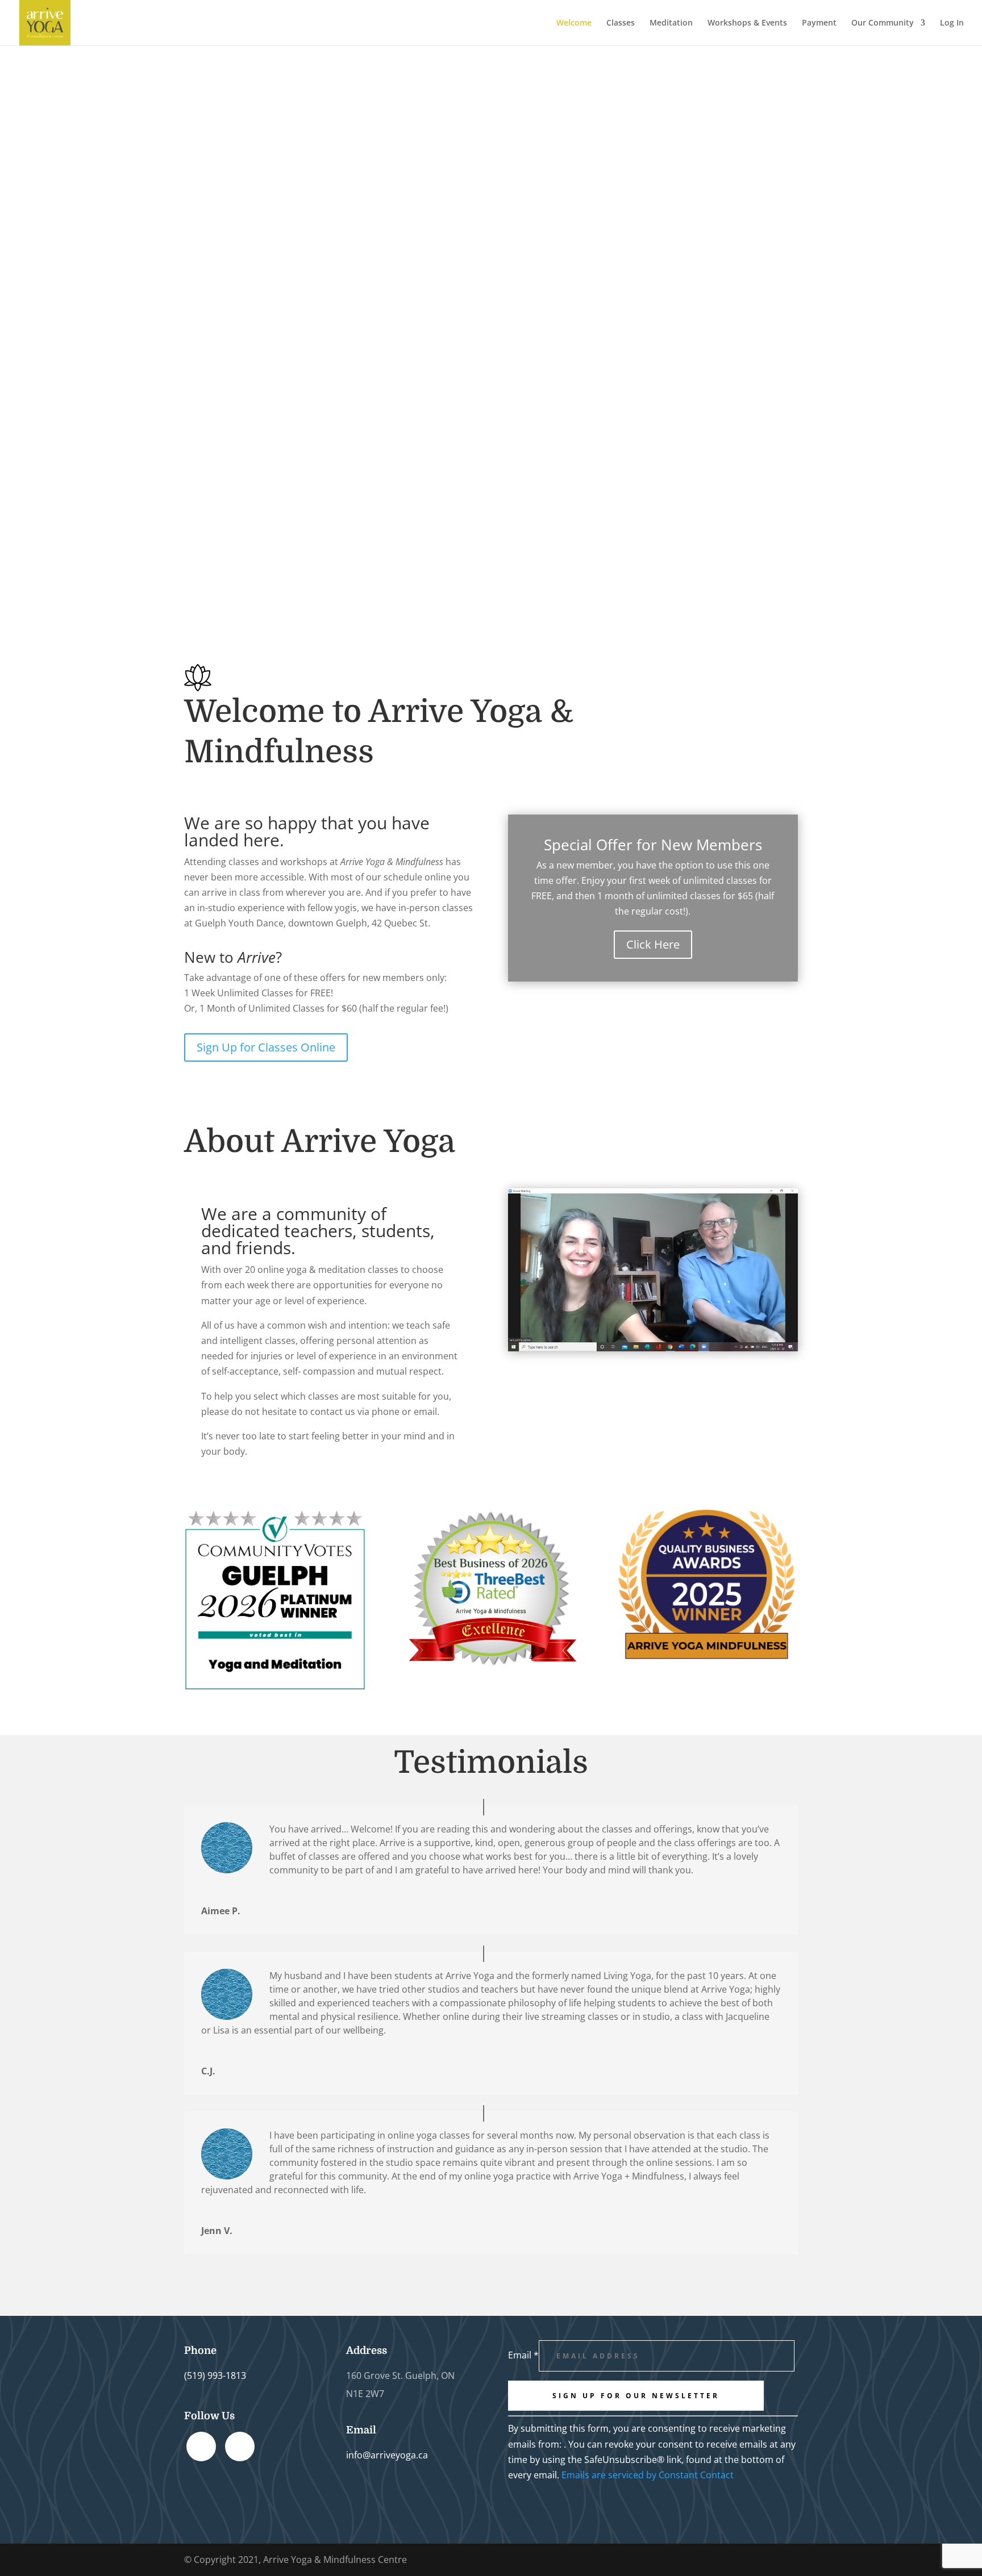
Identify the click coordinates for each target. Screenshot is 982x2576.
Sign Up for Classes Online (266, 1047)
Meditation (671, 23)
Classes (621, 23)
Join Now (164, 263)
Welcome (574, 23)
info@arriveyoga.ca (387, 2455)
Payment (819, 23)
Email (523, 2355)
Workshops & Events (747, 23)
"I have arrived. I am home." (304, 197)
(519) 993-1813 (215, 2375)
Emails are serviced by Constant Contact (648, 2475)
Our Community (883, 23)
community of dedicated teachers (294, 1222)
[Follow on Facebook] (201, 2446)
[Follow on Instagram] (240, 2446)
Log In (952, 23)
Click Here (653, 944)
